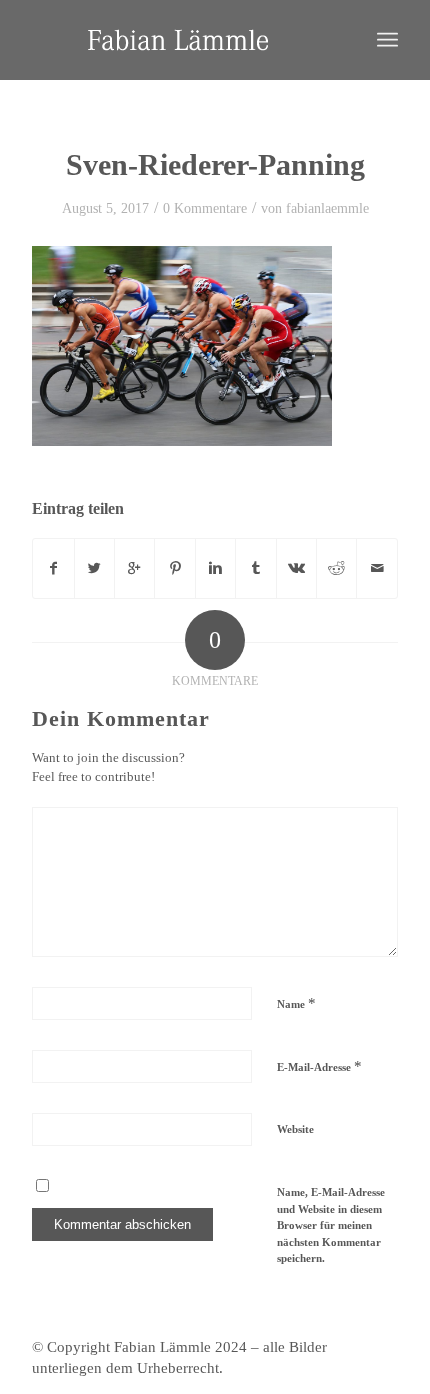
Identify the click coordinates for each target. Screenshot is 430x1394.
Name (296, 1003)
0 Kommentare (205, 208)
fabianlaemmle (327, 208)
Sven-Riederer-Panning (215, 164)
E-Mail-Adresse (319, 1066)
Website (295, 1129)
